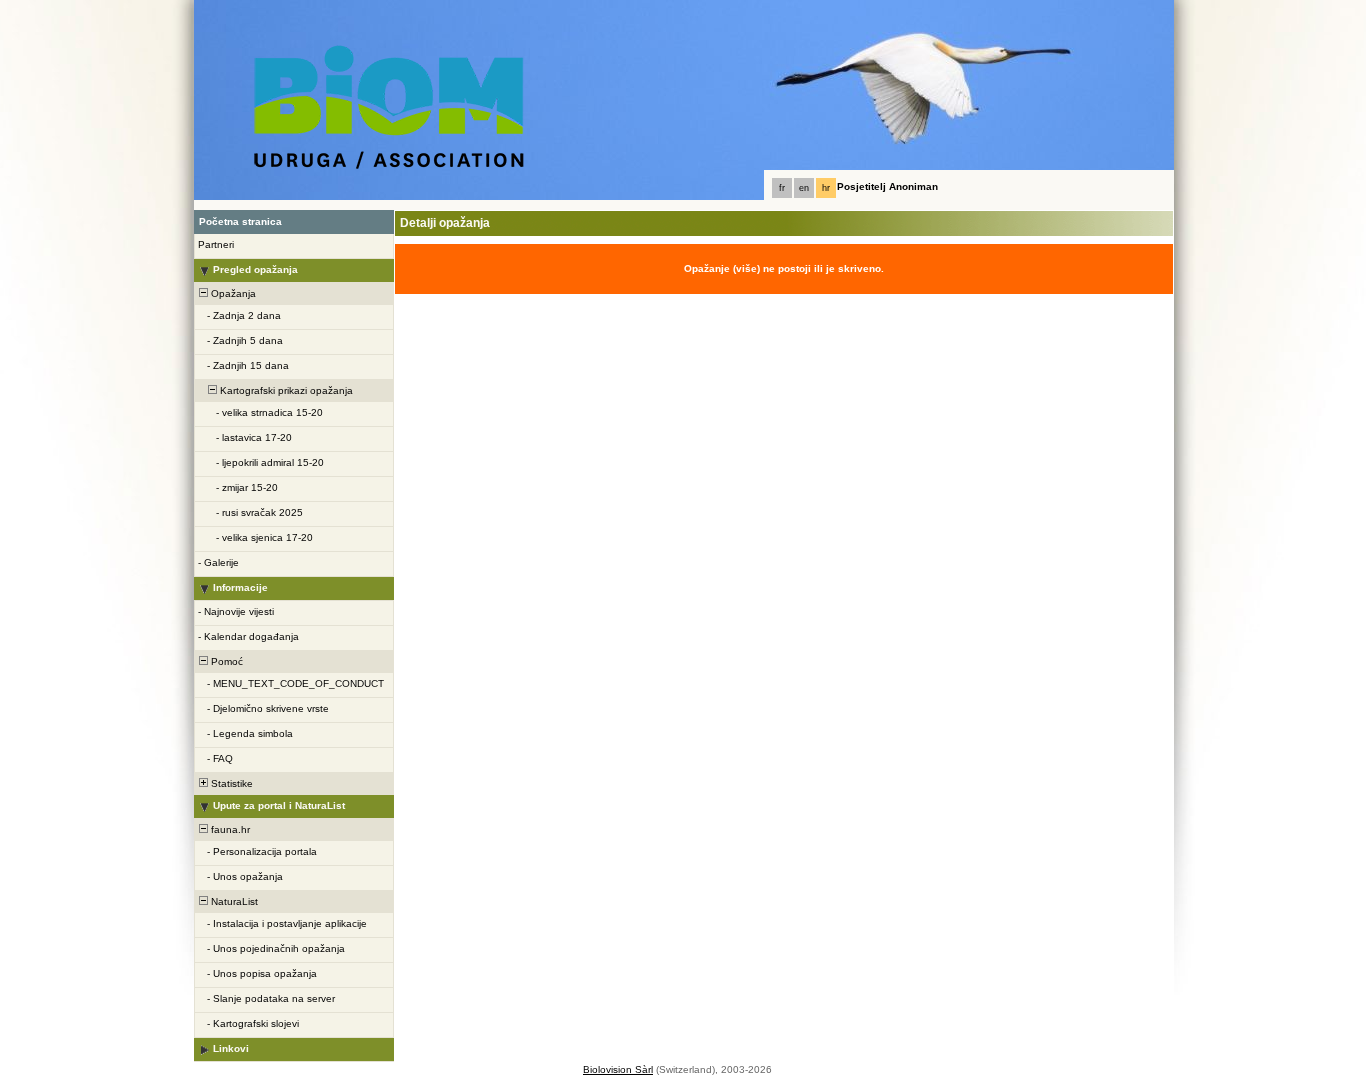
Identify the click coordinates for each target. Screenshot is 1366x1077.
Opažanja (232, 293)
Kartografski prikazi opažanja (285, 390)
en (804, 188)
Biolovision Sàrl (618, 1069)
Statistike (230, 783)
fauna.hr (229, 829)
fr (782, 188)
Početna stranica (240, 221)
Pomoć (225, 661)
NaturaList (233, 901)
